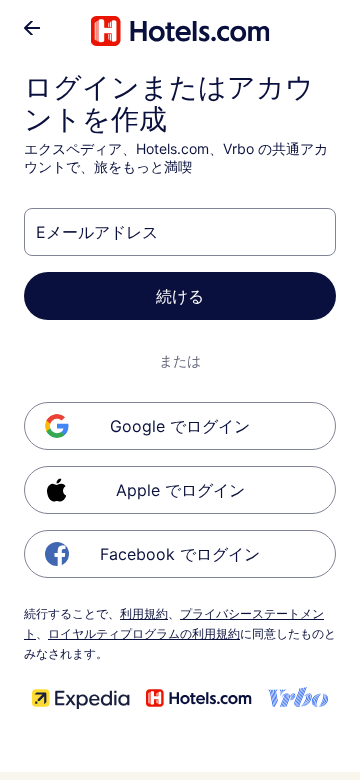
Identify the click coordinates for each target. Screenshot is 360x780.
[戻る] (32, 28)
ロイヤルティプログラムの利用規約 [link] (144, 633)
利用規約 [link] (144, 613)
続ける (180, 296)
